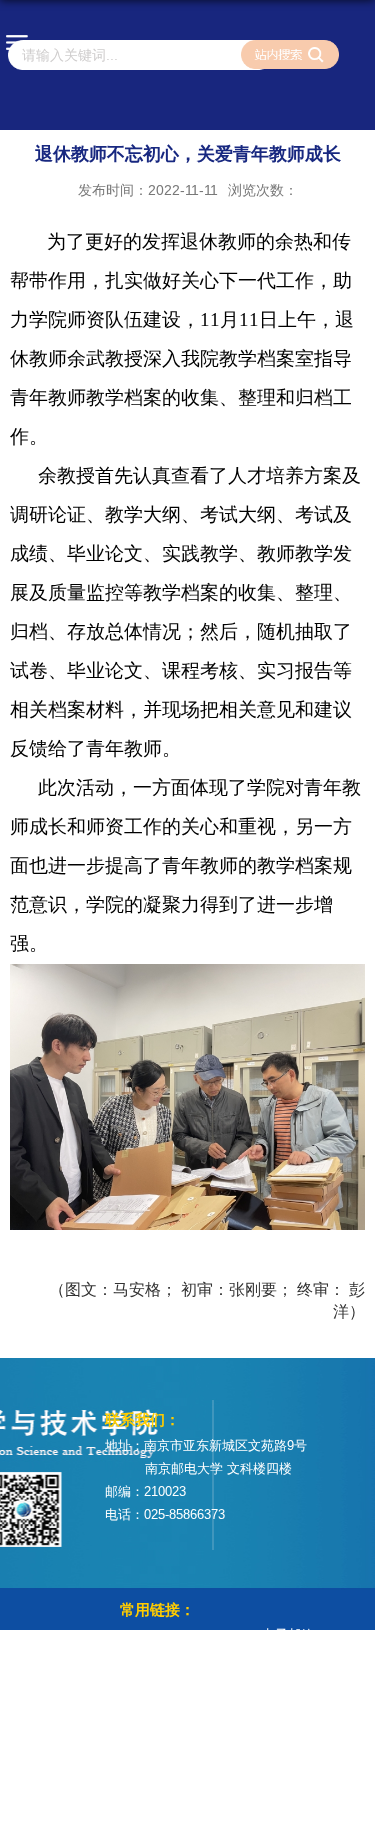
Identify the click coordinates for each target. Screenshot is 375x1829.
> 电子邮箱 (282, 1634)
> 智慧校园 (152, 1693)
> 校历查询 (152, 1721)
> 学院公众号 (288, 1662)
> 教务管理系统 (165, 1665)
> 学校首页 (152, 1637)
